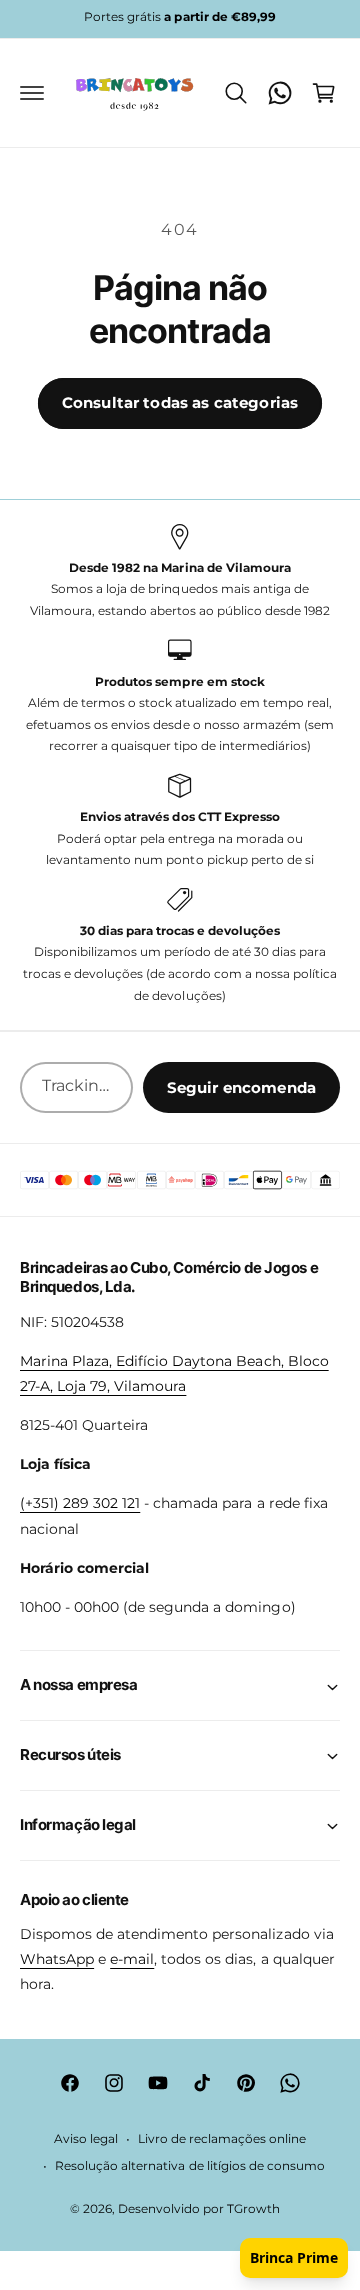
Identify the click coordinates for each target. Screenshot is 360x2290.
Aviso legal (86, 2139)
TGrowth (253, 2209)
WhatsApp (57, 1959)
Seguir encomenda (241, 1087)
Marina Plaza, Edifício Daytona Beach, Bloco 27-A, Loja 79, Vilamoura (174, 1373)
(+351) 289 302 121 (80, 1503)
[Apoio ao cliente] (280, 93)
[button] (32, 93)
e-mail (132, 1959)
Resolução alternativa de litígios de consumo (190, 2166)
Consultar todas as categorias (180, 402)
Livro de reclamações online (222, 2139)
